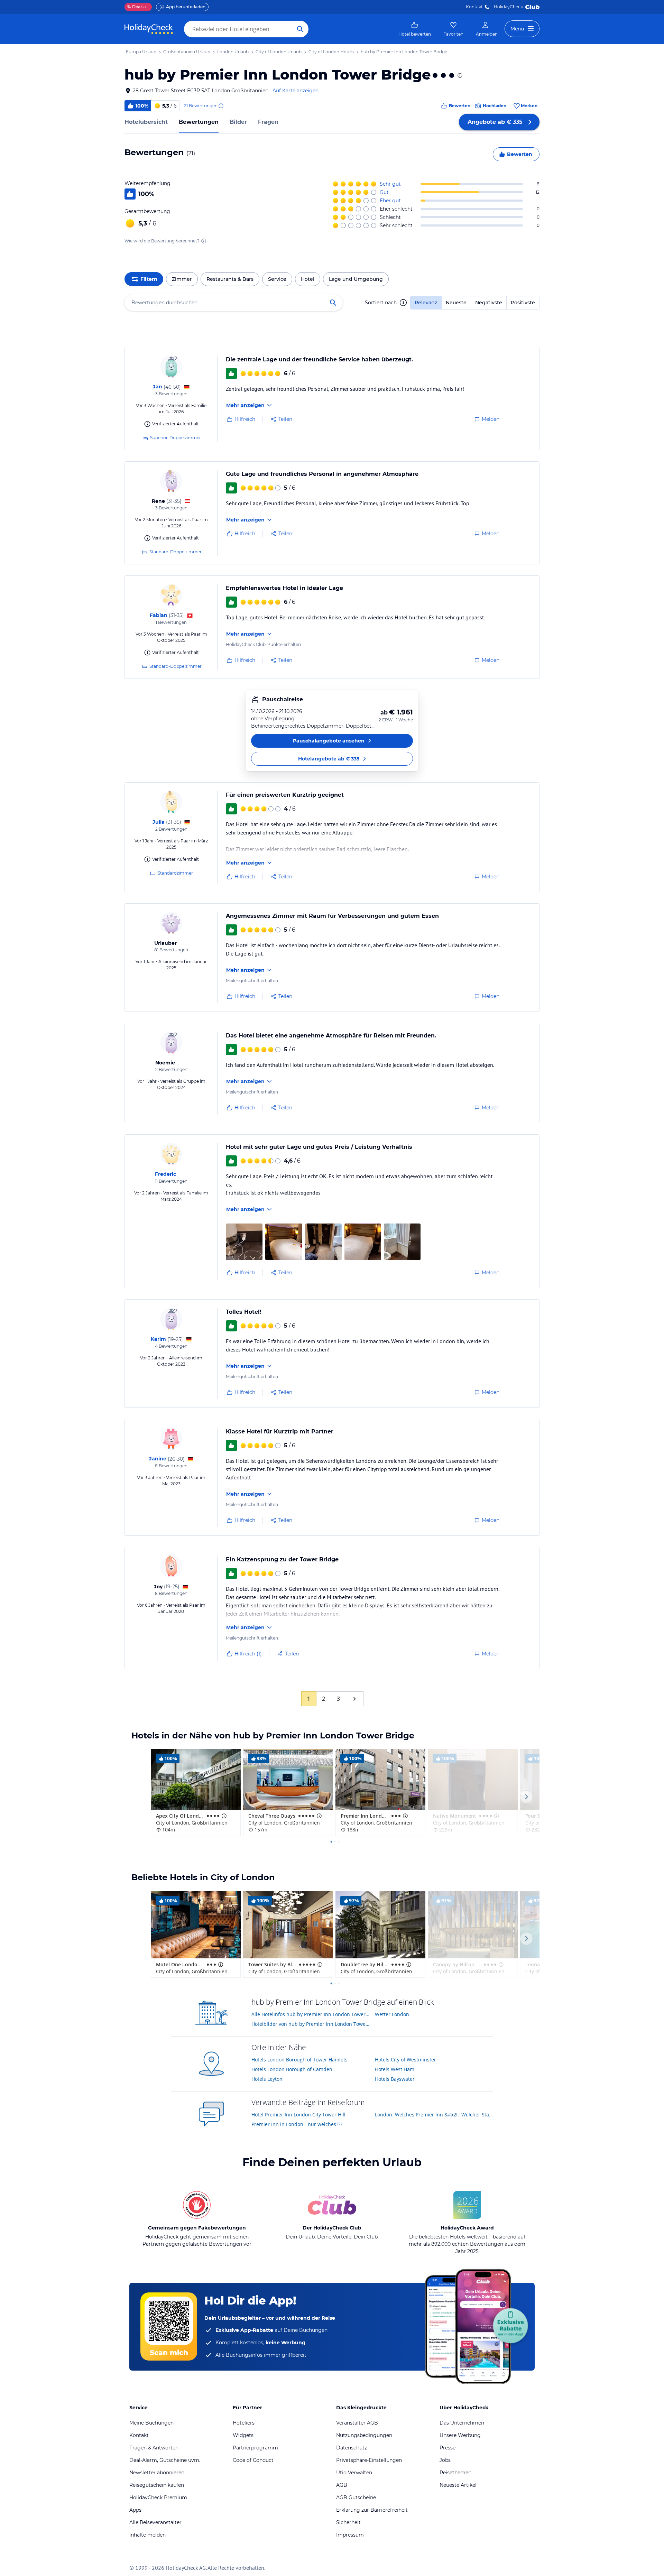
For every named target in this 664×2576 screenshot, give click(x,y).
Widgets (243, 2435)
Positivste (523, 303)
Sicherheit (348, 2522)
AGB (342, 2485)
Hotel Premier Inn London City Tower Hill (298, 2115)
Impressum (350, 2535)
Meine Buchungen (151, 2423)
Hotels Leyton (267, 2079)
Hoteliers (244, 2423)
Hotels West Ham (395, 2069)
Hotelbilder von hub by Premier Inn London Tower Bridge (311, 2024)
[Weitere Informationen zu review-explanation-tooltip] (221, 106)
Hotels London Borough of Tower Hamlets (299, 2060)
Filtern (149, 279)
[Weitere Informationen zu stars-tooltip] (459, 75)
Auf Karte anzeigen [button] (296, 91)
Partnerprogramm (255, 2448)
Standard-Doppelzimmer (176, 552)
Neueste (456, 303)
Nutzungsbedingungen (364, 2435)
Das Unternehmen (462, 2423)
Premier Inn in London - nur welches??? (297, 2124)
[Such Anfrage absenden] (300, 29)
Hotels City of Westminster (405, 2060)
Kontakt (474, 7)
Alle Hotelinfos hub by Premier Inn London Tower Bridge (311, 2014)
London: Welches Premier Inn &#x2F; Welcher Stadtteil (434, 2115)
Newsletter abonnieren (157, 2473)
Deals (135, 7)
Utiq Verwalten (354, 2473)
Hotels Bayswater (395, 2079)
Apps (135, 2510)
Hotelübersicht (146, 122)
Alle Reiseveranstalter (155, 2522)
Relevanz (426, 303)
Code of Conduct (253, 2460)
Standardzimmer (175, 873)
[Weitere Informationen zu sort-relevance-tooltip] (403, 303)
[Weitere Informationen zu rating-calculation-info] (204, 241)
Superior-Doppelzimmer (176, 438)
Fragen (268, 122)
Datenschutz (352, 2448)
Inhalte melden (147, 2535)
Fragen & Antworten (154, 2448)
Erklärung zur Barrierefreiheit (372, 2510)
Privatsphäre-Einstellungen (369, 2460)
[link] (415, 29)
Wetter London (392, 2014)
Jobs (445, 2460)
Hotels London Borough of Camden (292, 2069)
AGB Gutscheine (356, 2497)
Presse (448, 2448)
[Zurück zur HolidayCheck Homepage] (149, 29)
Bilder (238, 122)
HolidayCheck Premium (158, 2497)
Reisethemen (455, 2473)
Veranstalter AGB (357, 2423)
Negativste (489, 303)
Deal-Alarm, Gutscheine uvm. (165, 2460)
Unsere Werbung (460, 2435)
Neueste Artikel (458, 2485)
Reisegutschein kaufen (157, 2485)
